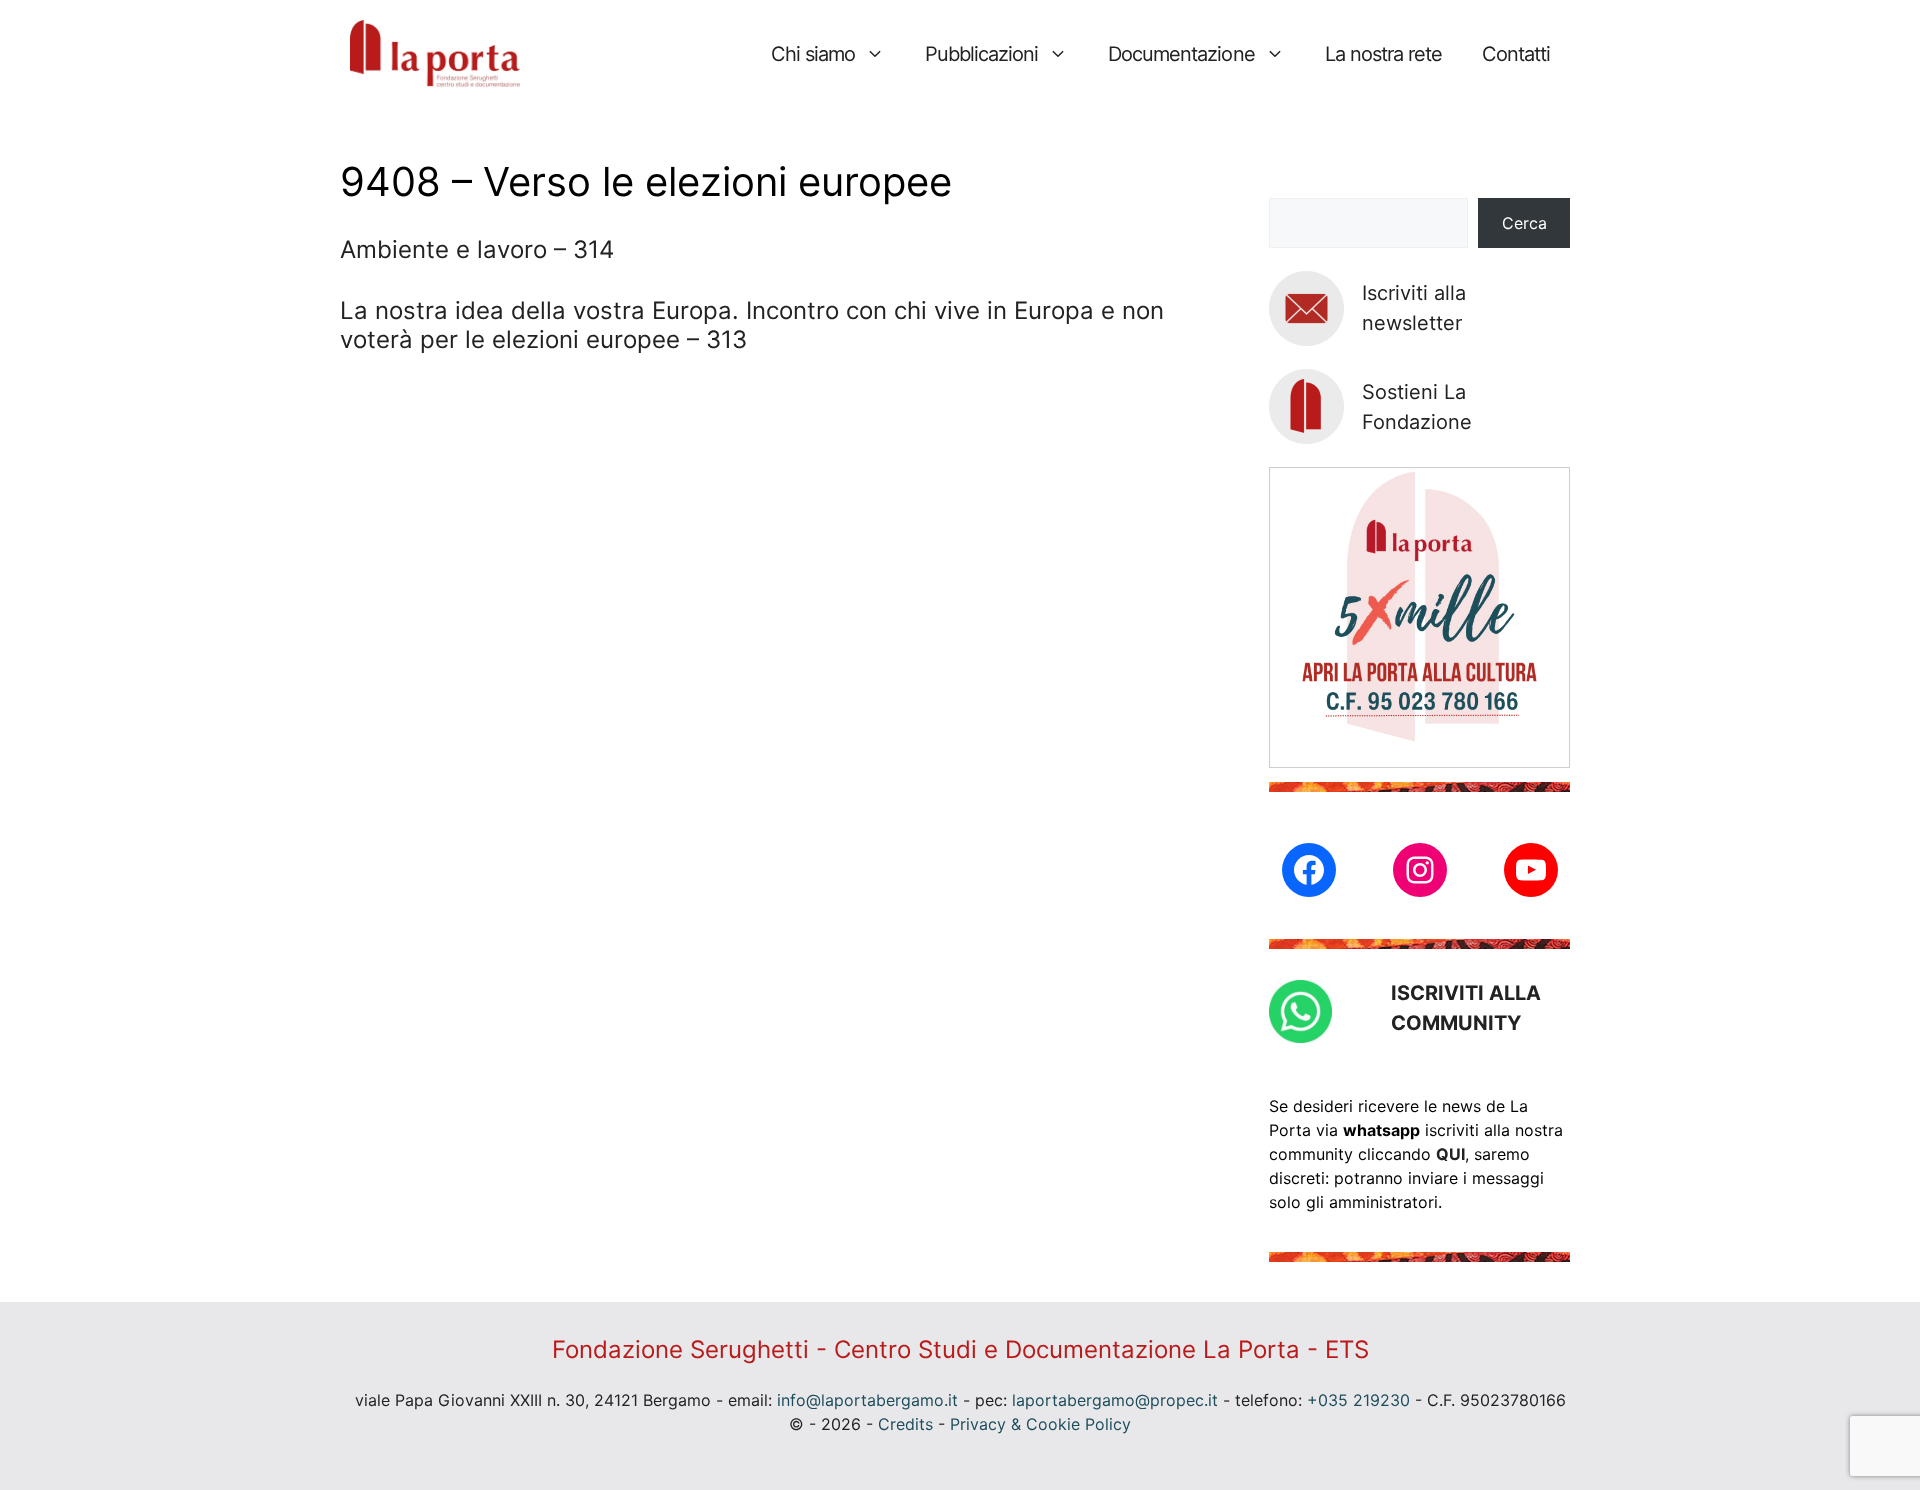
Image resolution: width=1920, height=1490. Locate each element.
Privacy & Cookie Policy (1040, 1424)
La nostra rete (1383, 54)
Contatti (1516, 54)
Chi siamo (813, 54)
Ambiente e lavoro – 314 (477, 249)
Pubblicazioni (981, 54)
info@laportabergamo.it (867, 1400)
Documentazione (1181, 54)
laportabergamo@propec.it (1115, 1400)
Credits (905, 1424)
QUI (1450, 1154)
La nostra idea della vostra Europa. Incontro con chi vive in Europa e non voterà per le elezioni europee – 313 (752, 325)
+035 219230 (1358, 1400)
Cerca (1524, 223)
